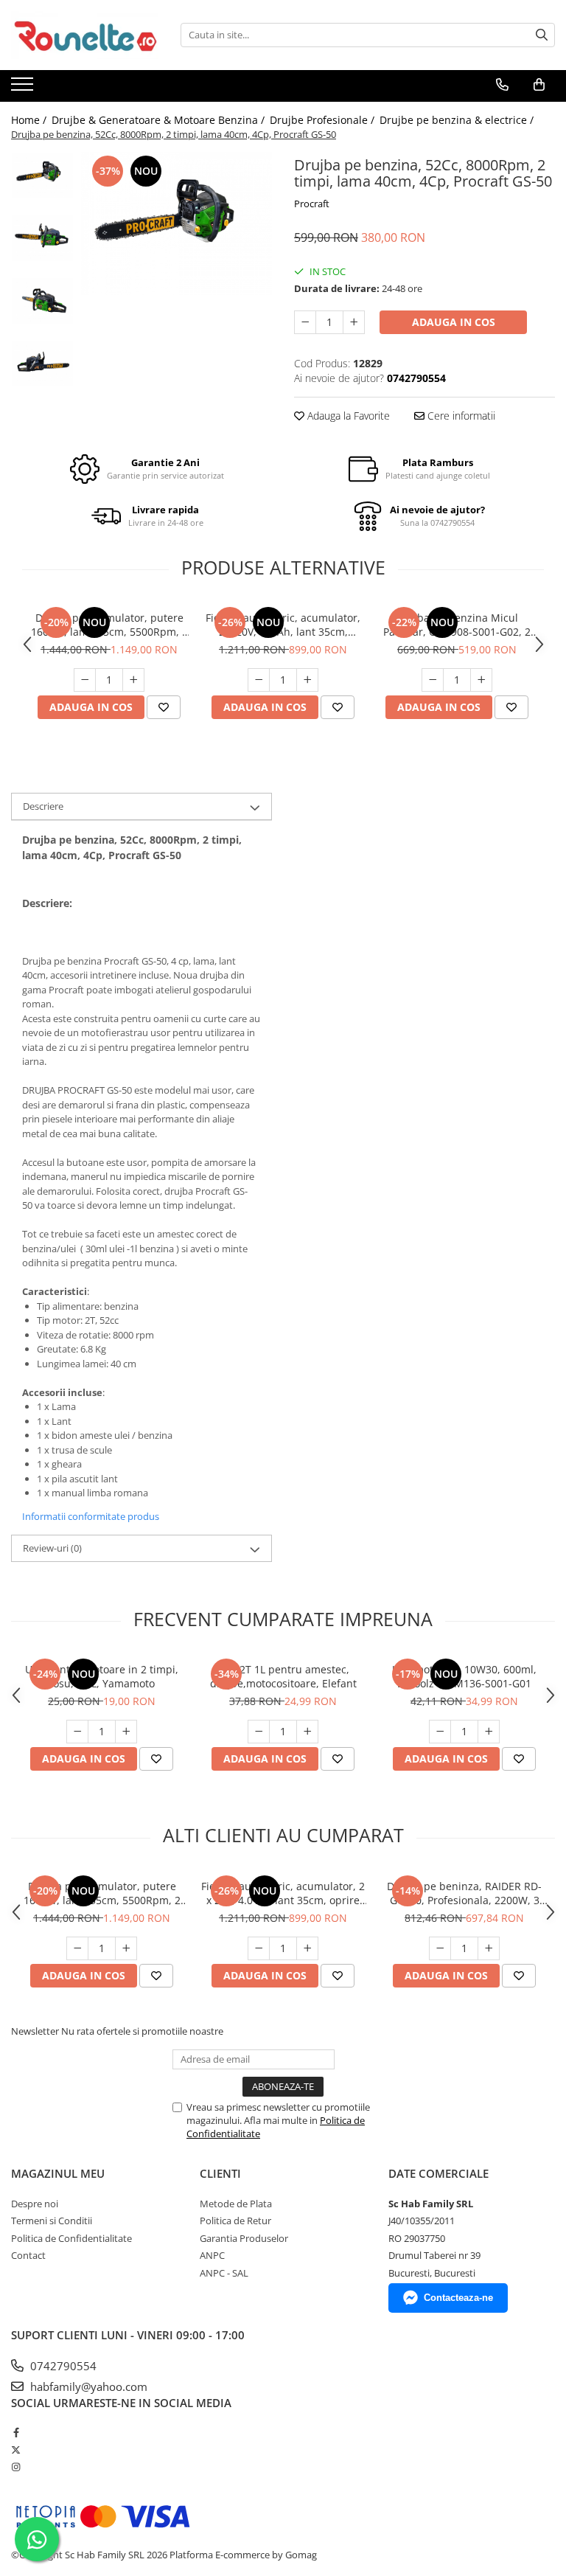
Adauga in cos (454, 322)
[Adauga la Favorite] (164, 707)
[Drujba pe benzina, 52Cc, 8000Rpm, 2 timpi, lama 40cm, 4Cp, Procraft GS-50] (177, 223)
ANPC (212, 2255)
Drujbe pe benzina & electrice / (458, 120)
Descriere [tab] (43, 806)
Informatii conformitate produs (91, 1516)
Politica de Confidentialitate (71, 2238)
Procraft (312, 204)
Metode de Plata (236, 2204)
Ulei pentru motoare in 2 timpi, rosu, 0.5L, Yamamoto (102, 1676)
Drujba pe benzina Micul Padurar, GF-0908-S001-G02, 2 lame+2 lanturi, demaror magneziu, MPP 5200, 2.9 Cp (457, 625)
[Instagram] (16, 2467)
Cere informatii (460, 416)
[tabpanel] (177, 223)
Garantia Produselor (244, 2238)
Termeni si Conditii (52, 2221)
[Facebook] (16, 2432)
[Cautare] (542, 35)
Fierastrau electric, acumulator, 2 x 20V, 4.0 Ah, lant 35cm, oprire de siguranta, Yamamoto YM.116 (283, 625)
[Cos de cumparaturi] (539, 85)
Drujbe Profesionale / (324, 120)
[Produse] (24, 88)
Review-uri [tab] (52, 1548)
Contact (28, 2255)
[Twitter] (16, 2450)
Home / (30, 120)
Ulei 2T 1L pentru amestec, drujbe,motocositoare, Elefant (283, 1676)
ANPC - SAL (224, 2273)
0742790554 (62, 2366)
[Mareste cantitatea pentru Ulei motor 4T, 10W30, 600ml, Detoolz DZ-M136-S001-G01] (489, 1732)
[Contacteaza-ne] (502, 85)
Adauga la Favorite (347, 416)
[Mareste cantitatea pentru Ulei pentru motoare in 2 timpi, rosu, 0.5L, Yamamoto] (126, 1732)
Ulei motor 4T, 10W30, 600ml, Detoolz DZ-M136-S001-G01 (464, 1676)
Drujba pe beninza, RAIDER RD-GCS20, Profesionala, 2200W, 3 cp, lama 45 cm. (464, 1893)
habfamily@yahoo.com (87, 2386)
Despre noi (35, 2204)
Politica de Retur (235, 2221)
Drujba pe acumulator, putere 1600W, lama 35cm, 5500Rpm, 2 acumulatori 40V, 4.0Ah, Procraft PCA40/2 (109, 625)
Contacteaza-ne (458, 2298)
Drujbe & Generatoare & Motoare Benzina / (160, 120)
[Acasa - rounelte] (85, 35)
